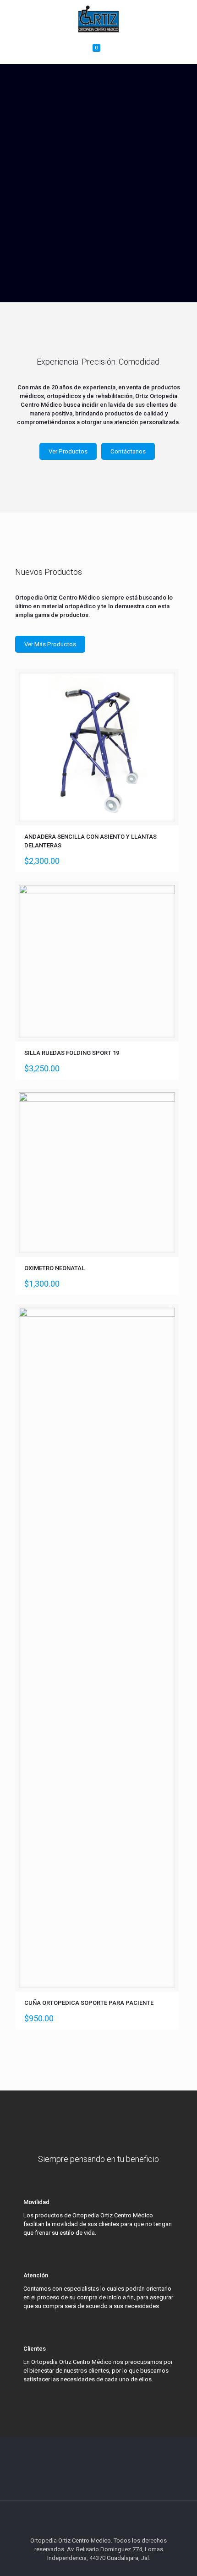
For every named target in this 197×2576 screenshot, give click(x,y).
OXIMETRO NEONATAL (55, 1268)
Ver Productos (68, 451)
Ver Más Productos (50, 644)
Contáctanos (128, 451)
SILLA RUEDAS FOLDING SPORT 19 (72, 1053)
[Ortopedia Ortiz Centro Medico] (98, 18)
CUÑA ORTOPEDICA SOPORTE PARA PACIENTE (89, 2003)
